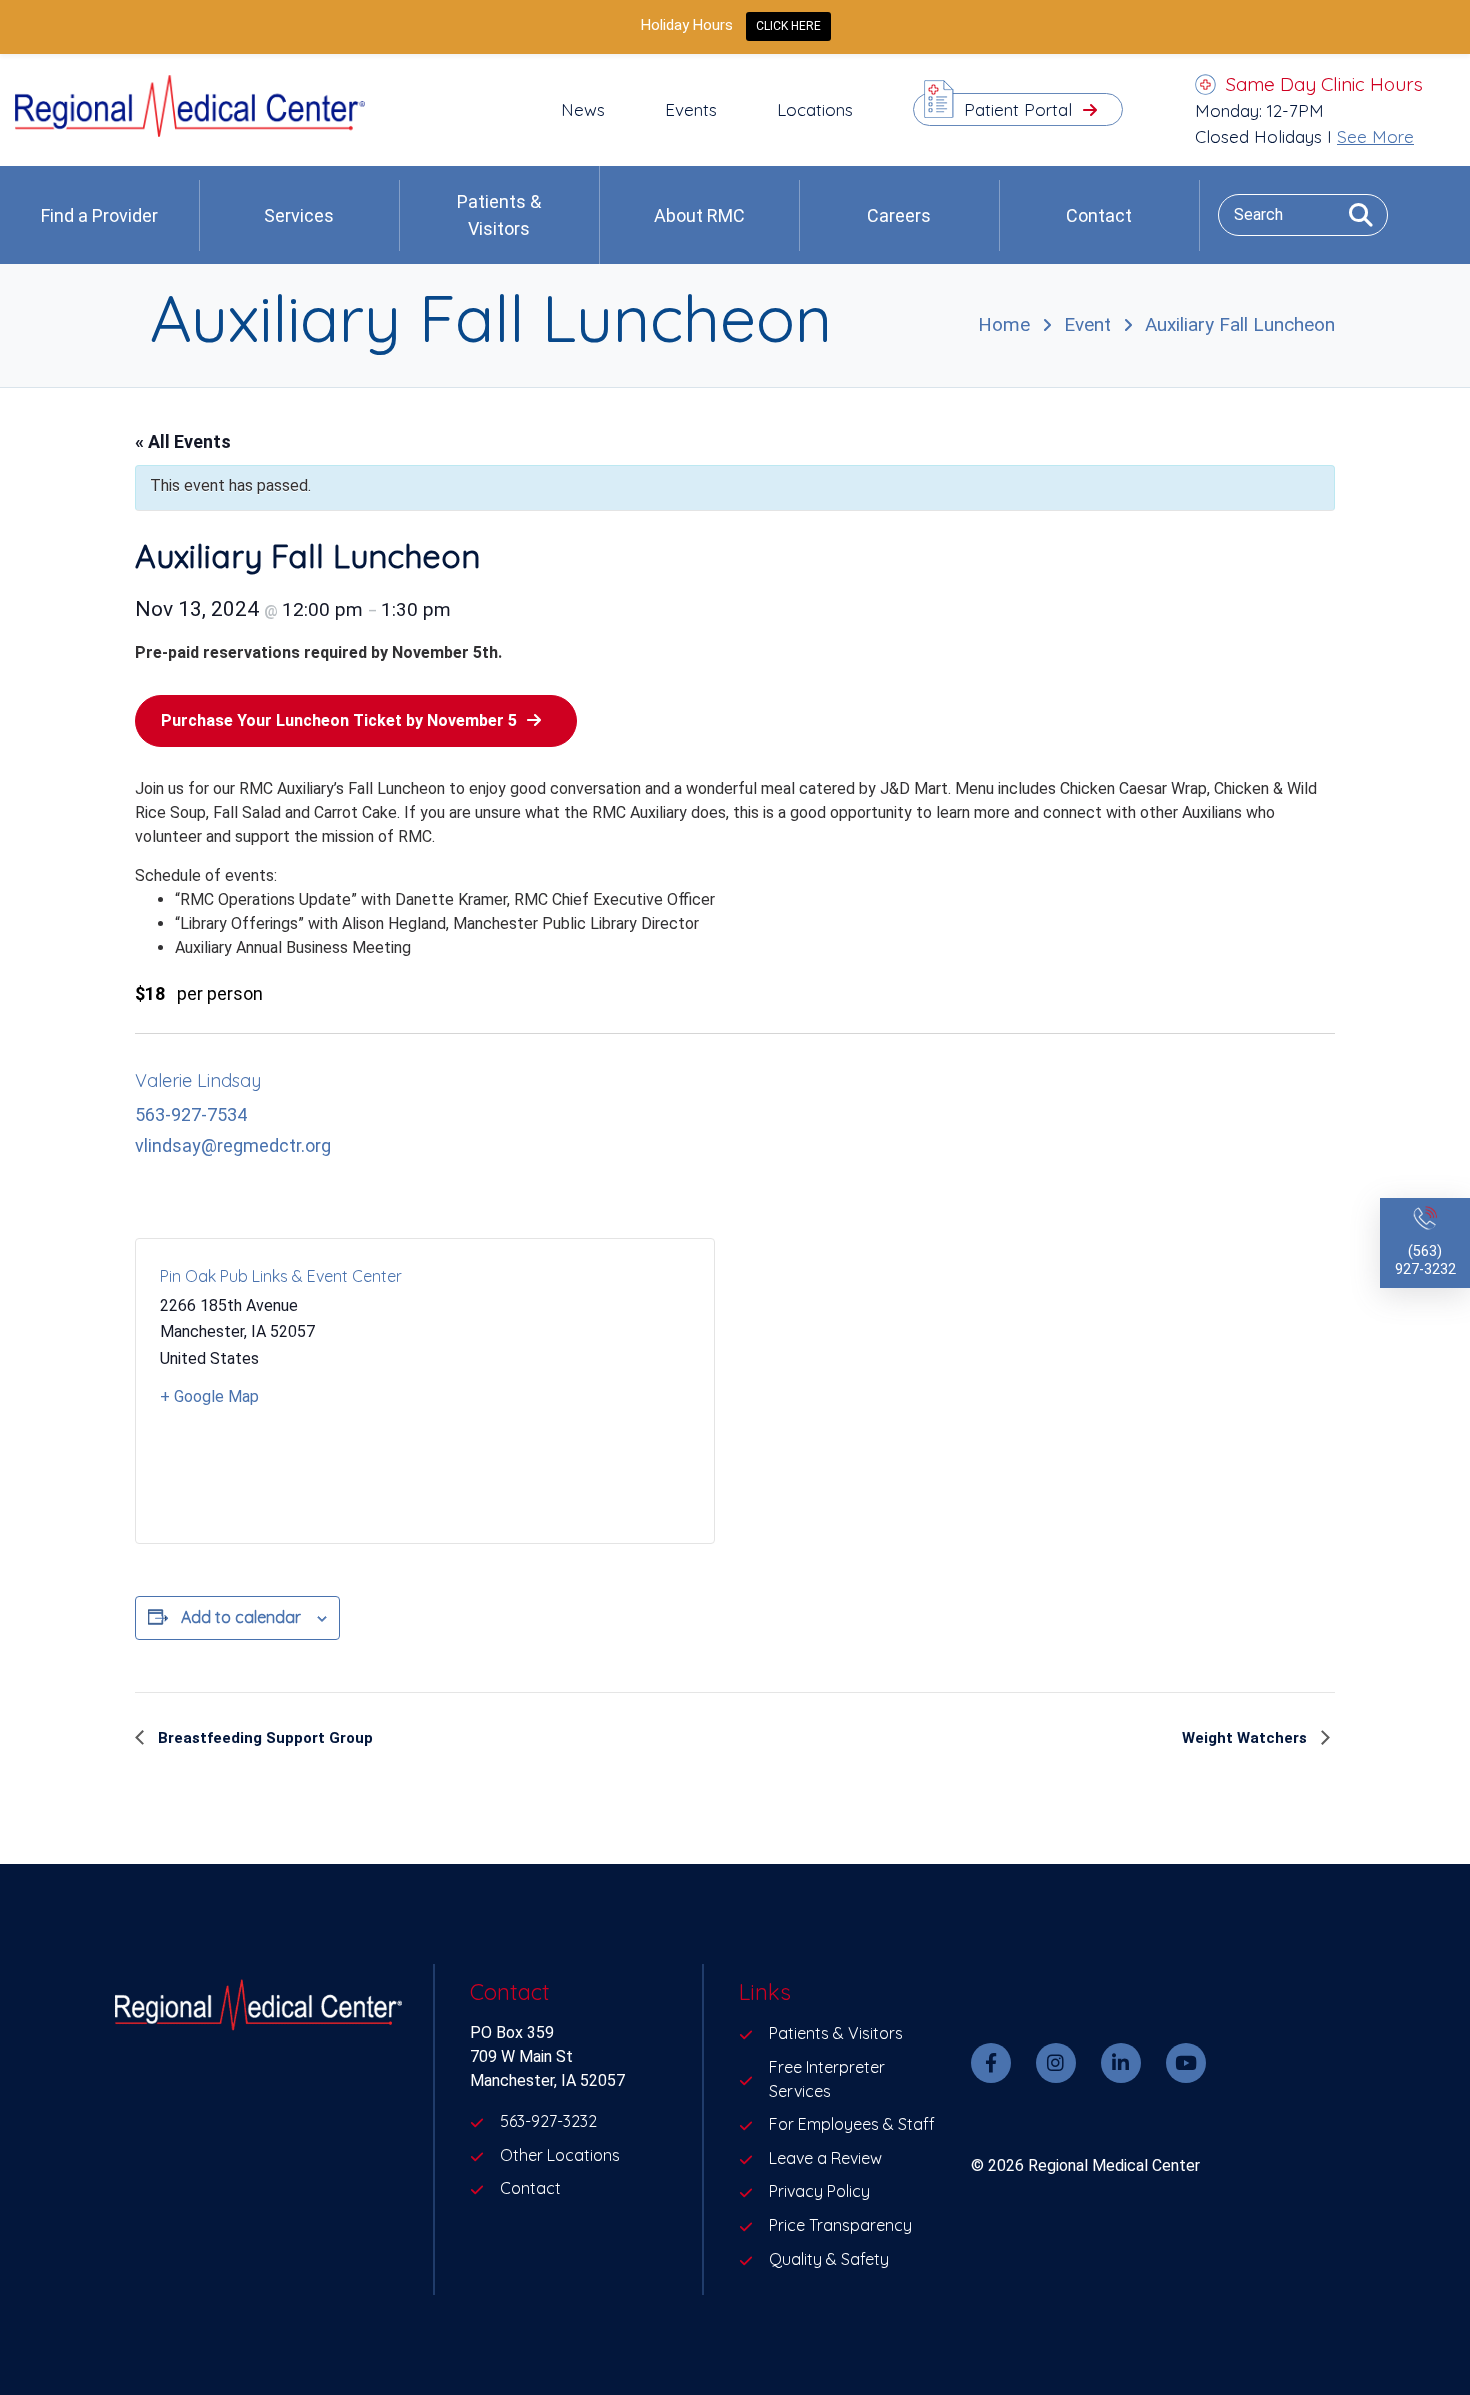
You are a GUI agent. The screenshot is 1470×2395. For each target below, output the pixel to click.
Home (1004, 324)
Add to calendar (241, 1617)
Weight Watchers (1246, 1738)
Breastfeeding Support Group (263, 1738)
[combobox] (1303, 214)
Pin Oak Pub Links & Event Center (281, 1276)
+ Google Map (209, 1396)
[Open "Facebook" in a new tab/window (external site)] (991, 2063)
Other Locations (560, 2155)
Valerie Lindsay (198, 1080)
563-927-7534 (191, 1114)
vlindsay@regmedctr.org (233, 1145)
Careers (899, 215)
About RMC (699, 215)
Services (299, 215)
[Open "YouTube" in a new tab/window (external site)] (1186, 2063)
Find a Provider (99, 215)
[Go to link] (190, 131)
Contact (1099, 215)
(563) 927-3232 (1425, 1260)
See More (1375, 136)
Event (1087, 324)
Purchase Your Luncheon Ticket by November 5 (339, 720)
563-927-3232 (548, 2121)
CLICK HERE (788, 26)
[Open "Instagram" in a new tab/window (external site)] (1056, 2063)
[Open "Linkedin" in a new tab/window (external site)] (1121, 2063)
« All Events (183, 441)
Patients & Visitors (499, 215)
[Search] (1353, 214)
